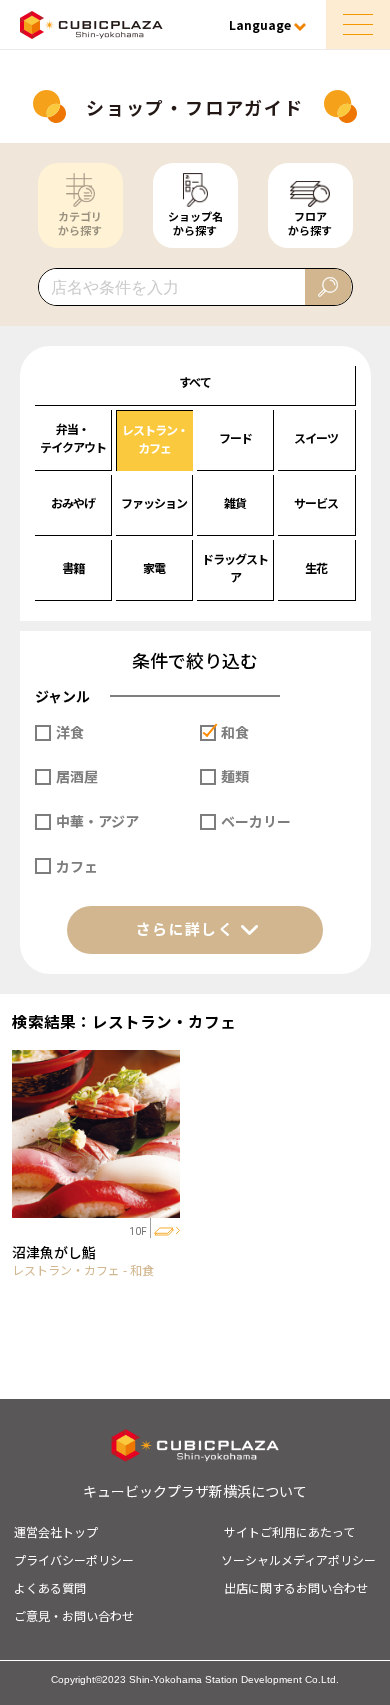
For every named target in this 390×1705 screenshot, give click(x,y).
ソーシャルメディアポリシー (298, 1559)
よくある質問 (50, 1587)
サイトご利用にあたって (289, 1531)
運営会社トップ (56, 1531)
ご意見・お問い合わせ (74, 1615)
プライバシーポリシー (74, 1559)
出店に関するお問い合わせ (296, 1587)
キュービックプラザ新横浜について (195, 1491)
